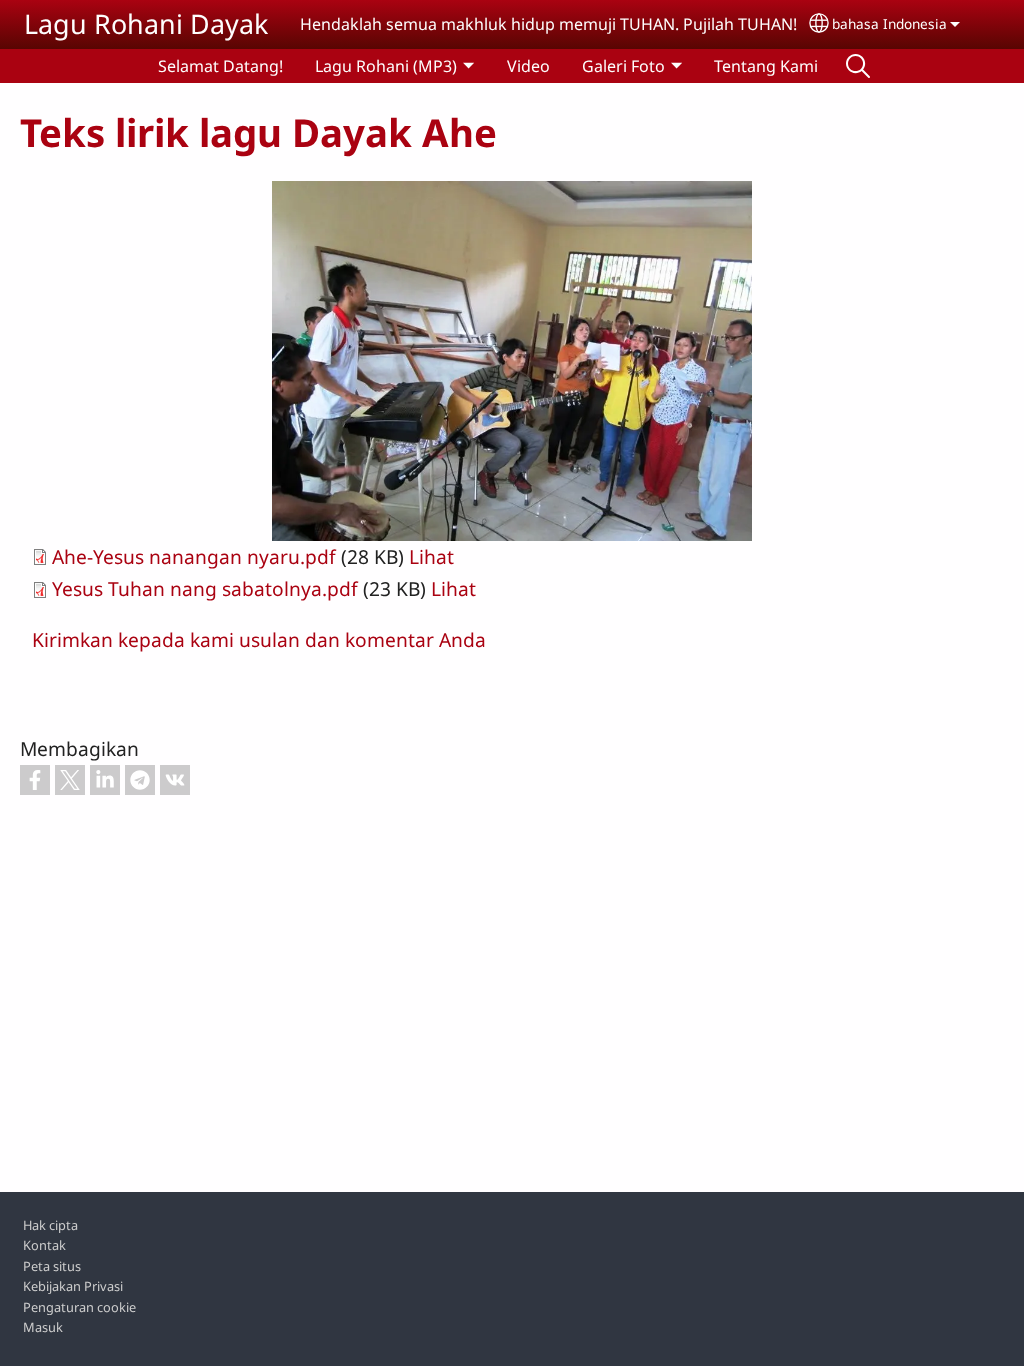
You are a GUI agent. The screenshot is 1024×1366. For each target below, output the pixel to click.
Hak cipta (50, 1225)
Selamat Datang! (220, 66)
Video (528, 66)
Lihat (431, 556)
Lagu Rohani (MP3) (386, 66)
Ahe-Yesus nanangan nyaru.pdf (194, 556)
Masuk (43, 1327)
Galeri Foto (623, 66)
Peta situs (52, 1266)
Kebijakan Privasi (73, 1286)
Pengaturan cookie (79, 1307)
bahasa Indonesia (889, 23)
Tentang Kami (766, 66)
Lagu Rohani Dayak (146, 23)
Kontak (44, 1245)
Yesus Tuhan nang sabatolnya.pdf (205, 588)
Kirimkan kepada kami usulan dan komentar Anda (259, 639)
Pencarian (858, 66)
